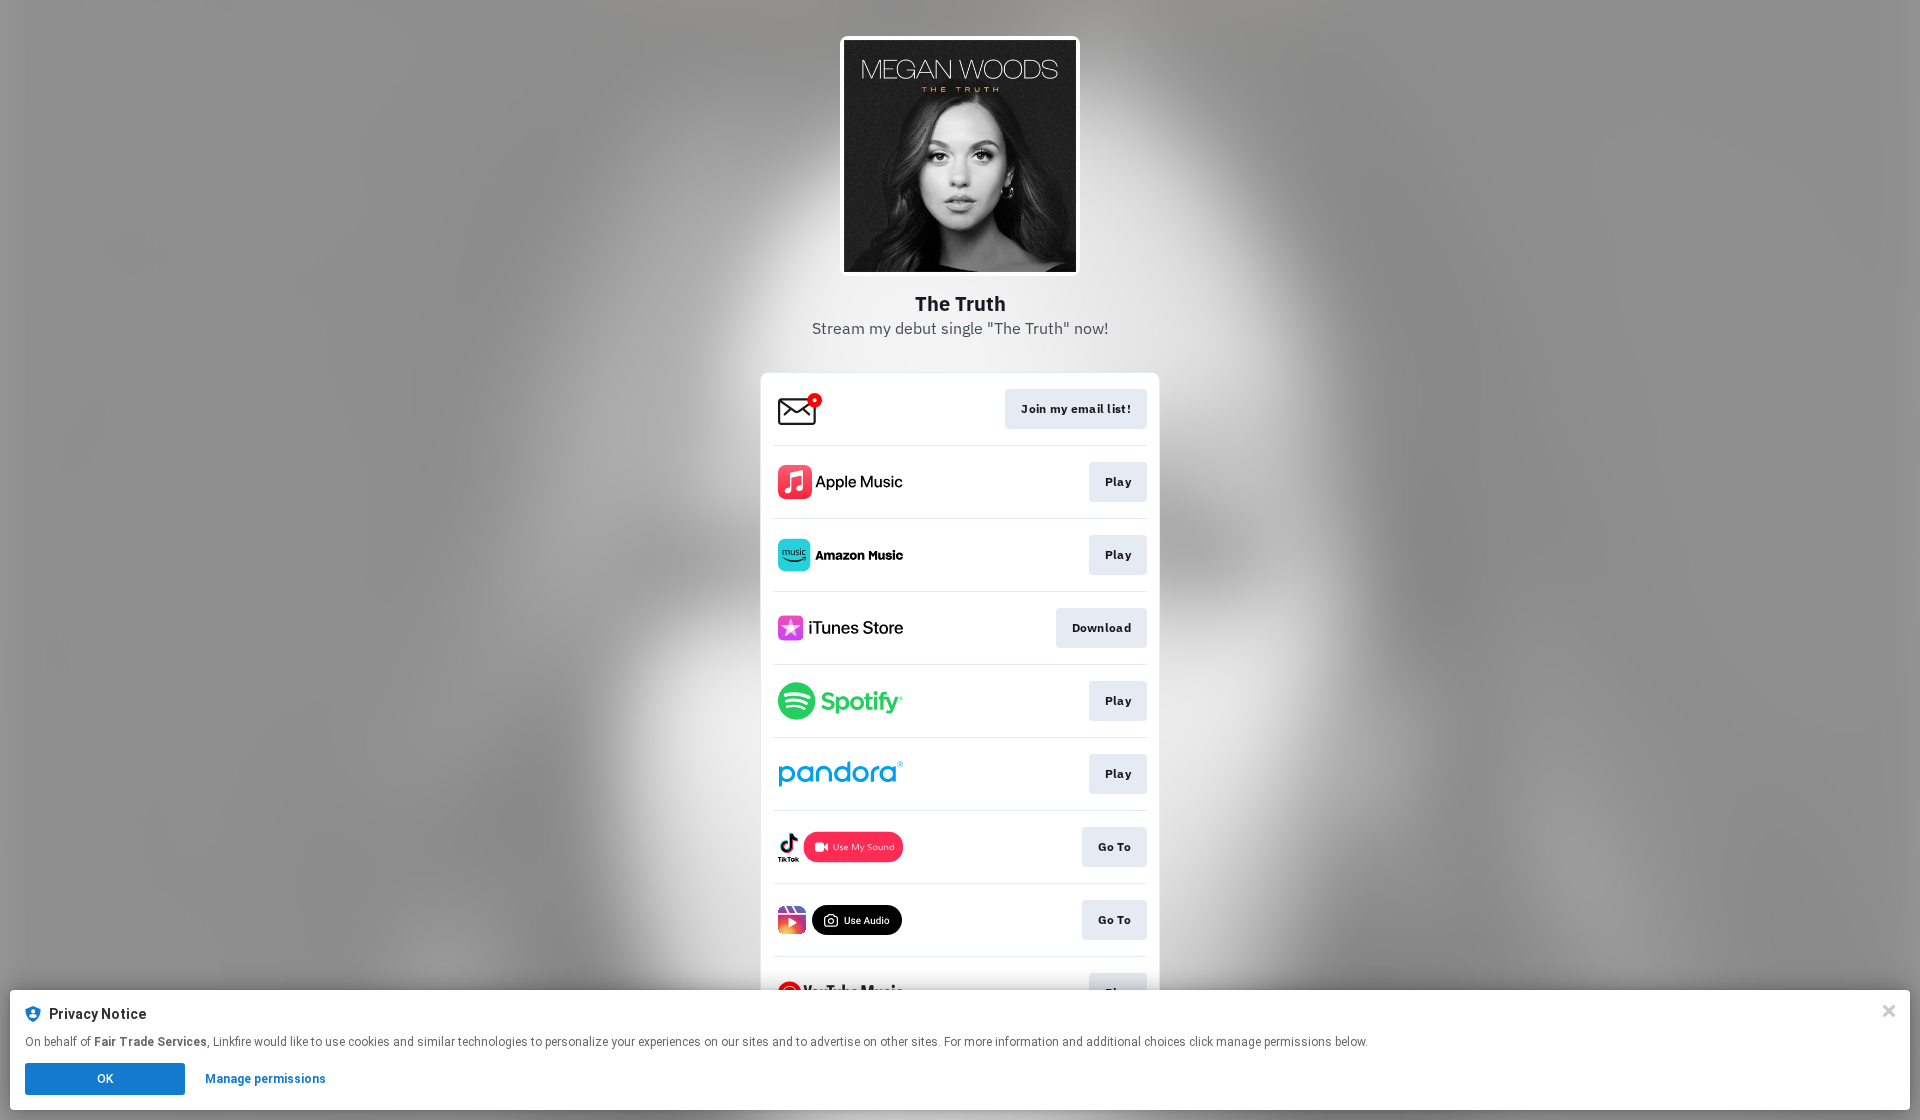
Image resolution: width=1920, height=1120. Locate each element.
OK (105, 1079)
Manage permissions (265, 1079)
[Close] (1889, 1011)
